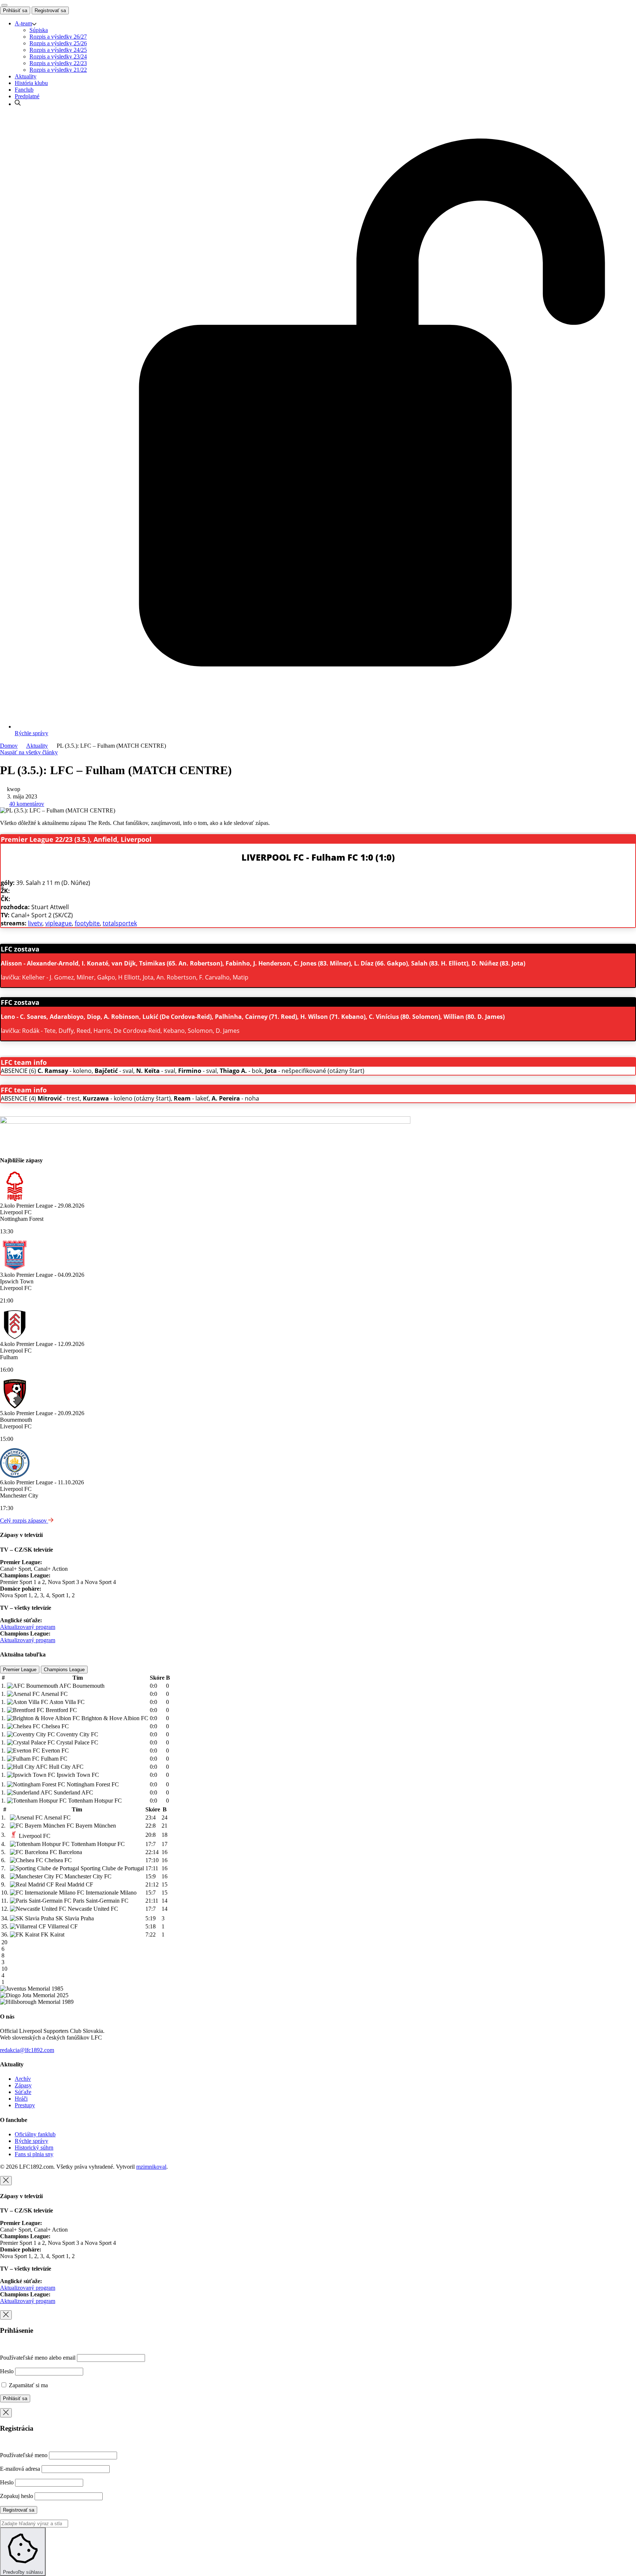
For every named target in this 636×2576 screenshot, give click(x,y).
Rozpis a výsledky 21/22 (58, 70)
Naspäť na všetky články (29, 752)
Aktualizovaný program (28, 1627)
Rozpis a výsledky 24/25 (58, 50)
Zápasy (23, 2085)
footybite (87, 923)
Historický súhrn (34, 2148)
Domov (9, 746)
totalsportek (120, 923)
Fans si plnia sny (34, 2154)
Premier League (20, 1670)
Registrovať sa (50, 10)
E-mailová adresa (20, 2469)
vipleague (59, 923)
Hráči (21, 2099)
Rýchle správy (31, 2141)
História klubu (31, 83)
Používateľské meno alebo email (38, 2358)
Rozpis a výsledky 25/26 (58, 43)
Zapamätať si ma (28, 2385)
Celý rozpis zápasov (24, 1521)
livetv (35, 923)
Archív (23, 2079)
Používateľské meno (24, 2455)
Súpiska (39, 30)
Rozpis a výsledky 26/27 (58, 37)
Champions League (64, 1670)
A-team (23, 23)
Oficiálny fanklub (35, 2134)
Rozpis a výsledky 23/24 (58, 56)
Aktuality (26, 76)
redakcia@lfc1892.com (27, 2050)
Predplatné (27, 96)
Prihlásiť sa (15, 10)
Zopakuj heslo (17, 2496)
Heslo (7, 2371)
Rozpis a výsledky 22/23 (58, 63)
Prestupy (25, 2105)
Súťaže (23, 2092)
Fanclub (24, 90)
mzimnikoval (151, 2167)
